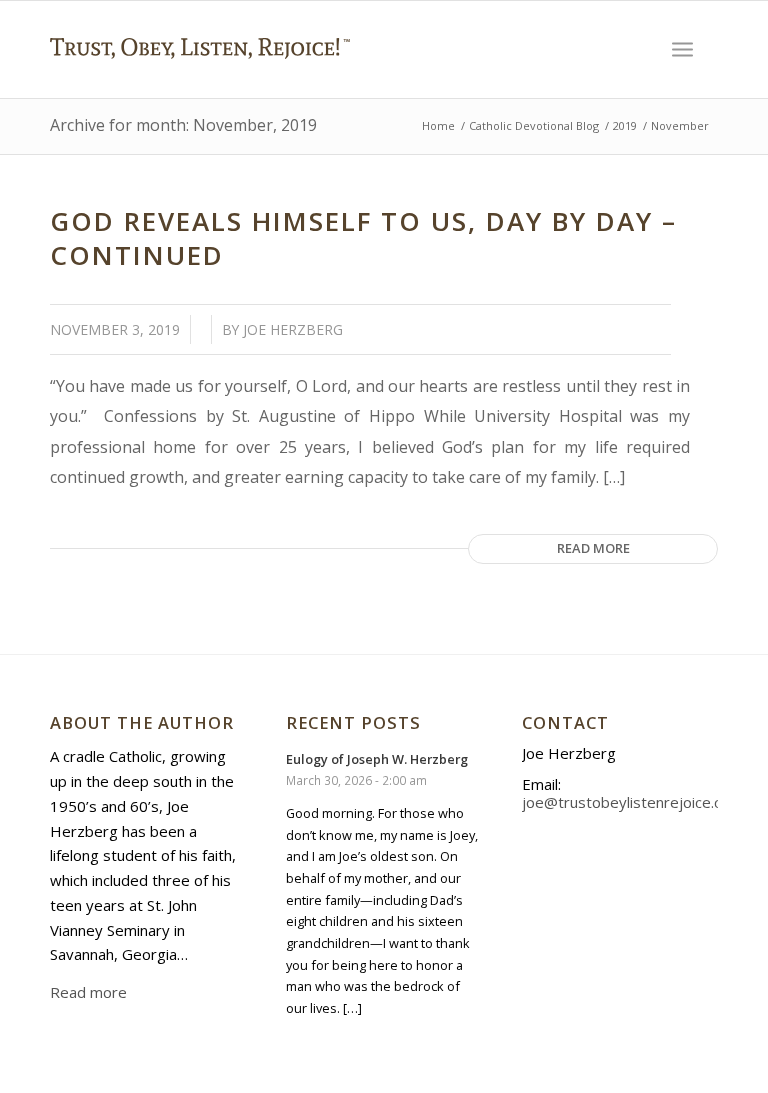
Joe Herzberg (293, 329)
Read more (593, 548)
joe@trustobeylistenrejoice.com (632, 802)
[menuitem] (682, 49)
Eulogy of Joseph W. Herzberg (377, 759)
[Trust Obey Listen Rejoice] (200, 86)
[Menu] (682, 49)
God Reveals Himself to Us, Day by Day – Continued (363, 238)
